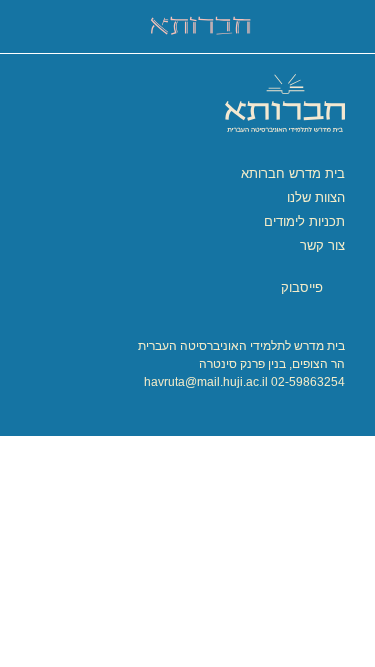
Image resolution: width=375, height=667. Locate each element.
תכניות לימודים (304, 221)
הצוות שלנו (316, 197)
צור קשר (322, 245)
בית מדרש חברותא (293, 173)
